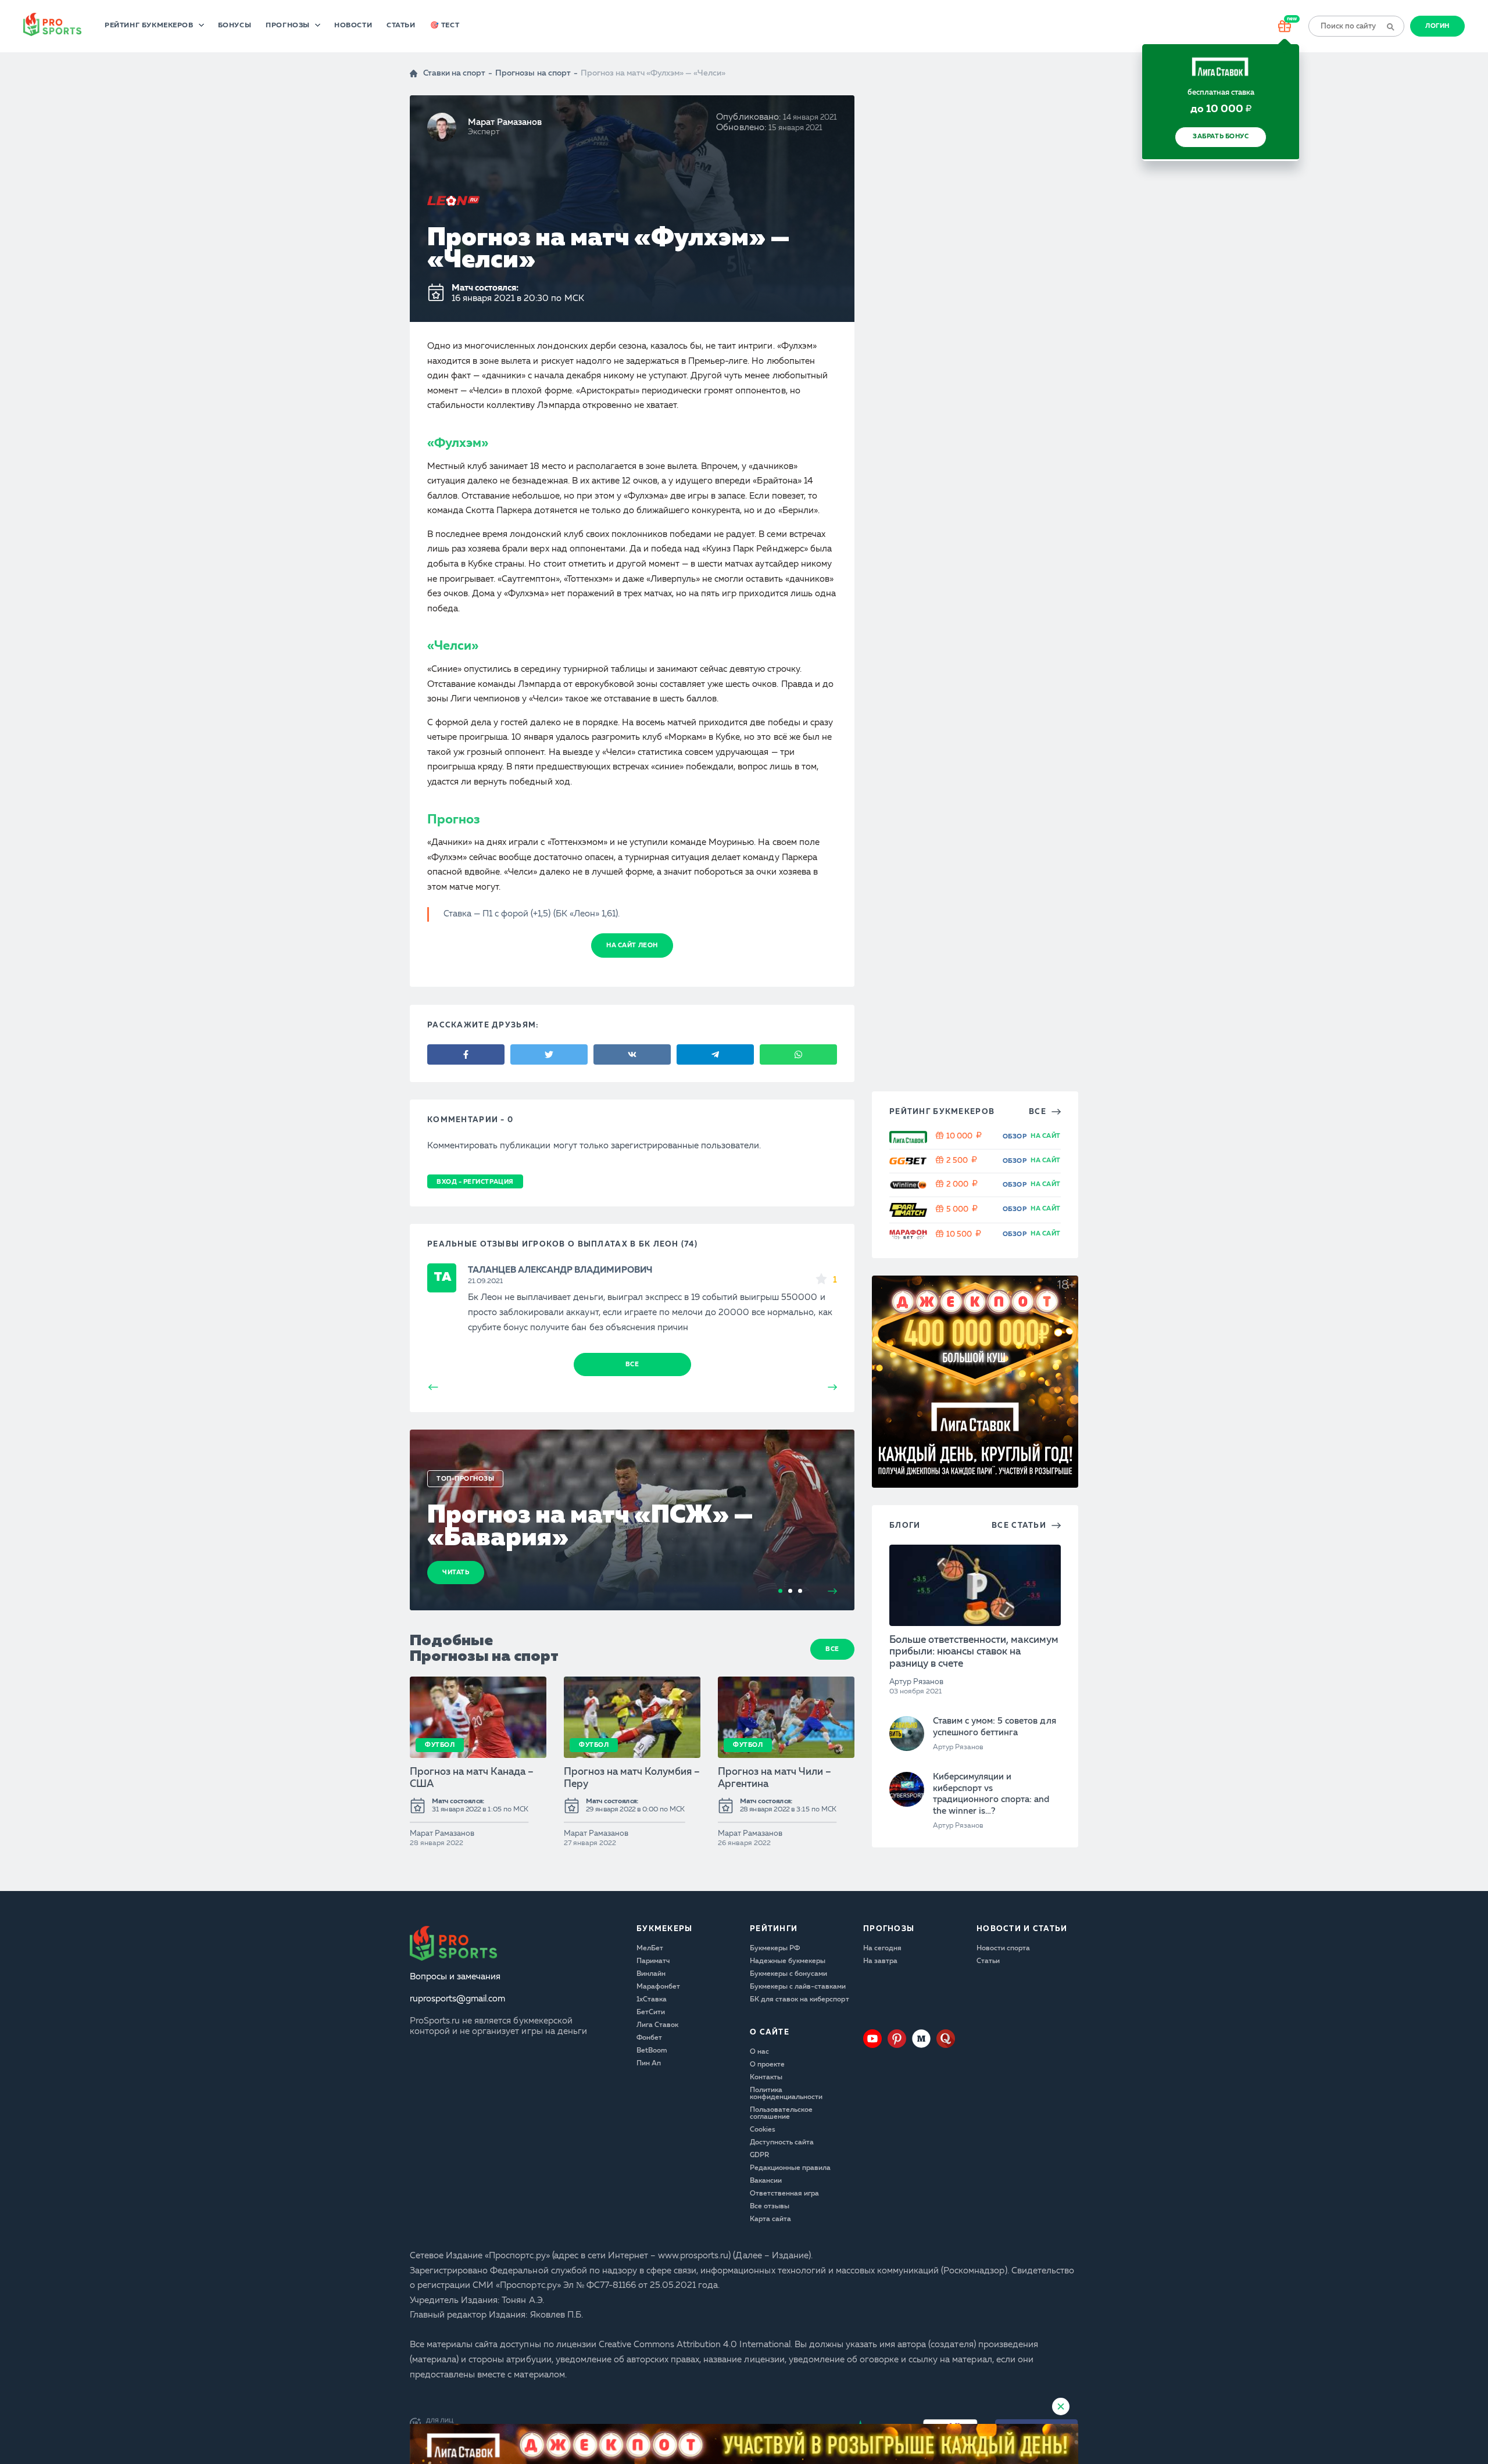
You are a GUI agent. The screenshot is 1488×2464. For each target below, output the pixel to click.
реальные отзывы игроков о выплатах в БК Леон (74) (562, 1244)
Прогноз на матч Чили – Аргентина (775, 1778)
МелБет (650, 1949)
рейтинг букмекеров (942, 1112)
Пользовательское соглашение (781, 2114)
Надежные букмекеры (788, 1961)
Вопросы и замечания (455, 1977)
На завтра (880, 1961)
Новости (353, 26)
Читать (456, 1573)
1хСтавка (652, 2000)
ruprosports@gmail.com (457, 1999)
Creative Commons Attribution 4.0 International (695, 2345)
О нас (759, 2052)
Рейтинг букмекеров (149, 26)
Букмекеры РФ (775, 1949)
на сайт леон (632, 946)
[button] (1478, 1232)
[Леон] (453, 201)
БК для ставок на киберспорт (800, 2000)
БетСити (651, 2012)
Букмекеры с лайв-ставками (798, 1987)
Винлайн (651, 1974)
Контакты (766, 2078)
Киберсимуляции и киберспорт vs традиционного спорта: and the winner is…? (991, 1795)
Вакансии (766, 2181)
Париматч (653, 1961)
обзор (1015, 1137)
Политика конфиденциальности (786, 2094)
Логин (1437, 26)
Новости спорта (1003, 1949)
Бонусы (235, 26)
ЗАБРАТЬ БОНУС (1221, 137)
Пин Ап (649, 2064)
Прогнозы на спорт (533, 74)
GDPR (759, 2155)
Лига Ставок (657, 2025)
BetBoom (652, 2051)
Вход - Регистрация (475, 1182)
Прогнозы (288, 26)
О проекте (767, 2065)
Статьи (401, 26)
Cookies (763, 2130)
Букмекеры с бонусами (788, 1974)
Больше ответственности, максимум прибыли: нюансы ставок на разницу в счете (974, 1652)
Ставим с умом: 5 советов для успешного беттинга (995, 1727)
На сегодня (882, 1949)
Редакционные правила (790, 2168)
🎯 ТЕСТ (445, 26)
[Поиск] (1390, 26)
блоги (905, 1526)
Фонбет (649, 2038)
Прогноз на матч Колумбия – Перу (632, 1778)
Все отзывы (770, 2207)
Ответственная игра (784, 2194)
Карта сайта (770, 2219)
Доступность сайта (782, 2143)
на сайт (1046, 1136)
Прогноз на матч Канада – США (472, 1778)
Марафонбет (658, 1987)
